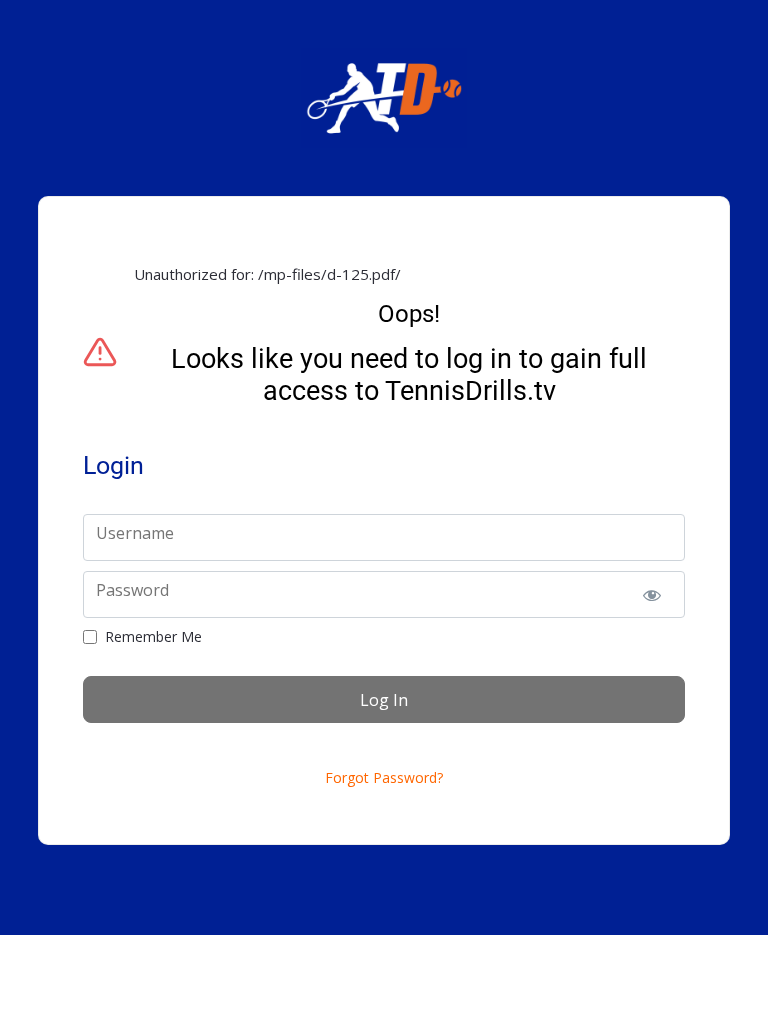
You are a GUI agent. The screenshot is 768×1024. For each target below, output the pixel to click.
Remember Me (153, 637)
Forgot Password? (384, 778)
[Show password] (652, 594)
